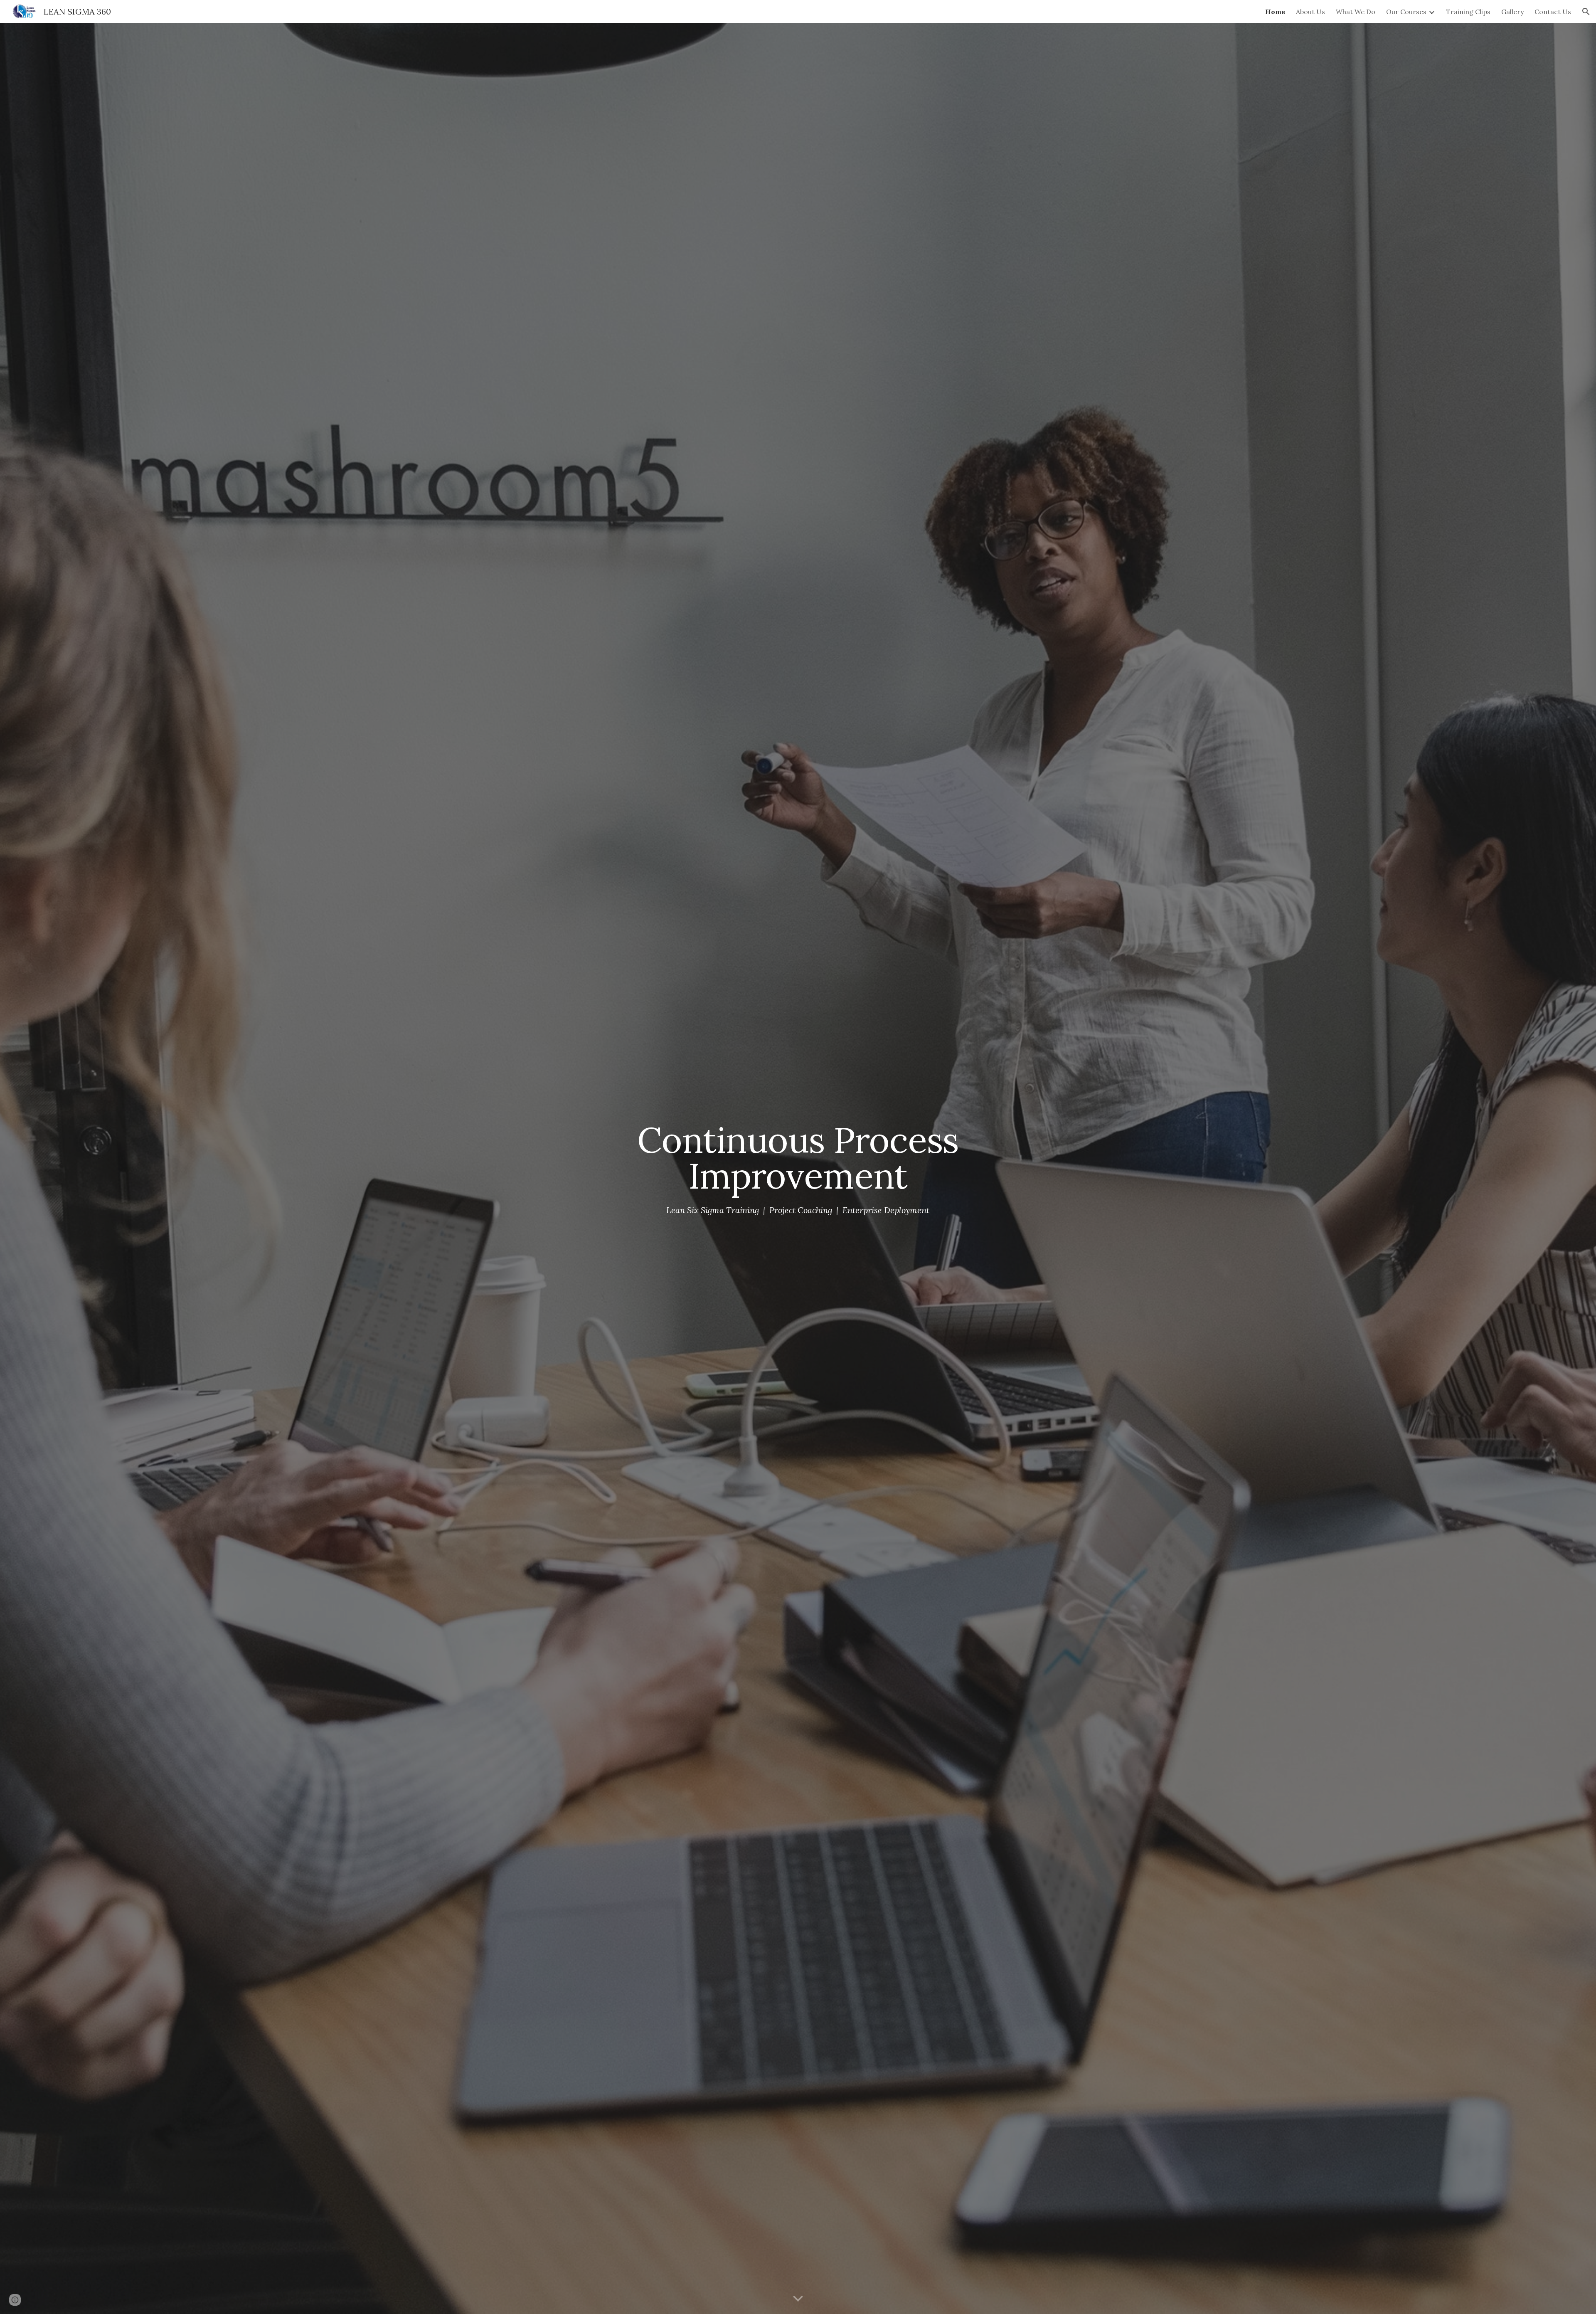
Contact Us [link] (1553, 12)
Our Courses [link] (1406, 12)
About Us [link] (1310, 12)
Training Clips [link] (1468, 12)
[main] (798, 1158)
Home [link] (1275, 12)
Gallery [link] (1512, 12)
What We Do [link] (1356, 12)
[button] (1586, 12)
